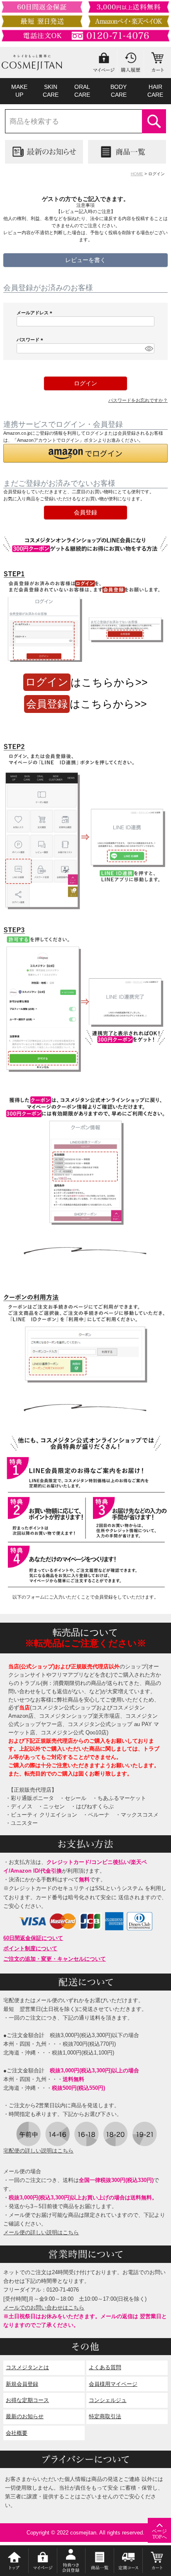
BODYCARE (118, 91)
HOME (137, 174)
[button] (85, 453)
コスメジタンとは (27, 2367)
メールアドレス (35, 313)
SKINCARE (51, 91)
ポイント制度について (30, 1948)
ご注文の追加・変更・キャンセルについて (55, 1959)
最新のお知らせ (25, 2416)
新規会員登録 (22, 2384)
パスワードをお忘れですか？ (138, 400)
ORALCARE (82, 91)
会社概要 (17, 2433)
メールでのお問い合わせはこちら (44, 2308)
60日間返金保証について (33, 1938)
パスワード (31, 340)
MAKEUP (19, 91)
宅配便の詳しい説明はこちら (38, 2151)
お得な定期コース (27, 2400)
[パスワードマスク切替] (148, 348)
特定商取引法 (105, 2416)
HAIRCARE (155, 91)
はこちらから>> (87, 682)
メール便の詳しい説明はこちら (41, 2232)
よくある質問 (105, 2367)
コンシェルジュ (108, 2400)
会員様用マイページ (113, 2384)
